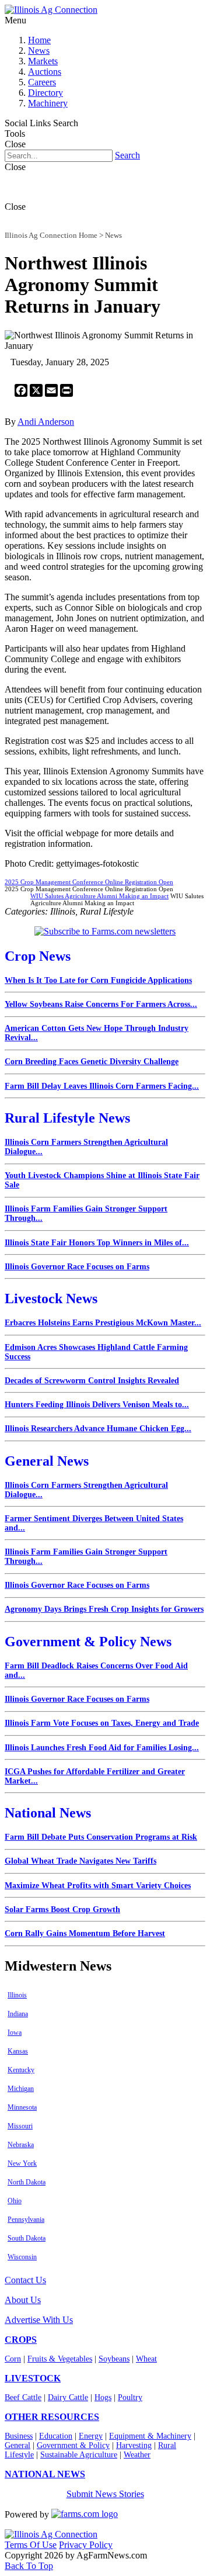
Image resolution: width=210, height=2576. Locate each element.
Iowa (15, 2033)
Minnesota (22, 2107)
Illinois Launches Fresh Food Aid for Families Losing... (102, 1748)
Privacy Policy (86, 2545)
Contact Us (25, 2280)
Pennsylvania (26, 2220)
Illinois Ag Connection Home (51, 235)
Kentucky (21, 2070)
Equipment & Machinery (150, 2436)
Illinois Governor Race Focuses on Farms (77, 1267)
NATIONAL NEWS (45, 2474)
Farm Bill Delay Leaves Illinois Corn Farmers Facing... (102, 1086)
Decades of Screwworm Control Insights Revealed (92, 1381)
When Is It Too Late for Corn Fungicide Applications (98, 980)
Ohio (15, 2201)
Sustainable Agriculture (79, 2455)
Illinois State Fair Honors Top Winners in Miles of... (97, 1243)
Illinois (17, 1995)
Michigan (21, 2089)
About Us (23, 2300)
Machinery (48, 103)
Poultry (130, 2397)
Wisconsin (22, 2257)
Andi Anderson (46, 422)
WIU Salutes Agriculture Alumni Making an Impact (99, 896)
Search (127, 155)
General (17, 2445)
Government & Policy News (88, 1642)
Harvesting (134, 2445)
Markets (43, 61)
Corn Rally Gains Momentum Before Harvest (85, 1933)
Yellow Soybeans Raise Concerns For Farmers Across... (101, 1004)
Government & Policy (73, 2445)
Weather (137, 2455)
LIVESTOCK (33, 2378)
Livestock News (51, 1299)
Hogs (103, 2397)
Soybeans (114, 2359)
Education (56, 2436)
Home (39, 40)
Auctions (45, 72)
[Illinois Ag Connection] (51, 10)
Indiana (18, 2014)
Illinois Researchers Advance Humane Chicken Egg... (98, 1429)
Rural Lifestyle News (67, 1118)
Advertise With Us (39, 2320)
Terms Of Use (31, 2545)
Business (19, 2436)
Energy (91, 2436)
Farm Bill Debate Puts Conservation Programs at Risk (101, 1837)
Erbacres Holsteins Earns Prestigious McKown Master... (103, 1323)
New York (22, 2163)
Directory (45, 93)
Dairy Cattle (68, 2397)
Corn (13, 2359)
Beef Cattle (23, 2397)
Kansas (18, 2051)
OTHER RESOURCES (52, 2417)
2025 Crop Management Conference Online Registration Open (89, 882)
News (39, 51)
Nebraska (21, 2145)
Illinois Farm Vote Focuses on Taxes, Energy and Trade (102, 1723)
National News (48, 1813)
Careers (42, 82)
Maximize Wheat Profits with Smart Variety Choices (98, 1886)
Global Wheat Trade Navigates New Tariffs (80, 1861)
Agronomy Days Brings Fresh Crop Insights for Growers (104, 1609)
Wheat (146, 2359)
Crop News (38, 956)
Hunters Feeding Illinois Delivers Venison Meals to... (97, 1405)
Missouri (20, 2126)
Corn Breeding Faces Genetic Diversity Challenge (92, 1062)
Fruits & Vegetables (60, 2359)
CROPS (21, 2340)
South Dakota (27, 2238)
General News (47, 1461)
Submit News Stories (105, 2494)
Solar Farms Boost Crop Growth (62, 1910)
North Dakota (27, 2182)
